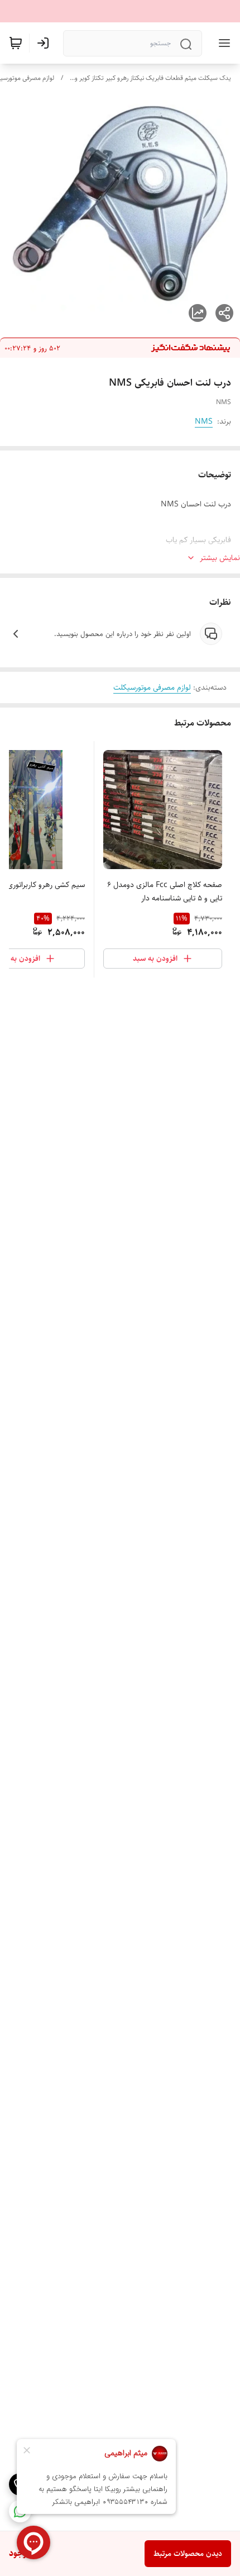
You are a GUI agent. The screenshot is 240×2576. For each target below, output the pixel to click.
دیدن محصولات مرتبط (188, 2554)
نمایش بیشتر (220, 558)
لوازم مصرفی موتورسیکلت (152, 687)
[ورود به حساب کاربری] (45, 43)
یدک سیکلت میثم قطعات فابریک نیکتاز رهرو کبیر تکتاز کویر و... (150, 78)
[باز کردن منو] (222, 43)
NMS (204, 421)
